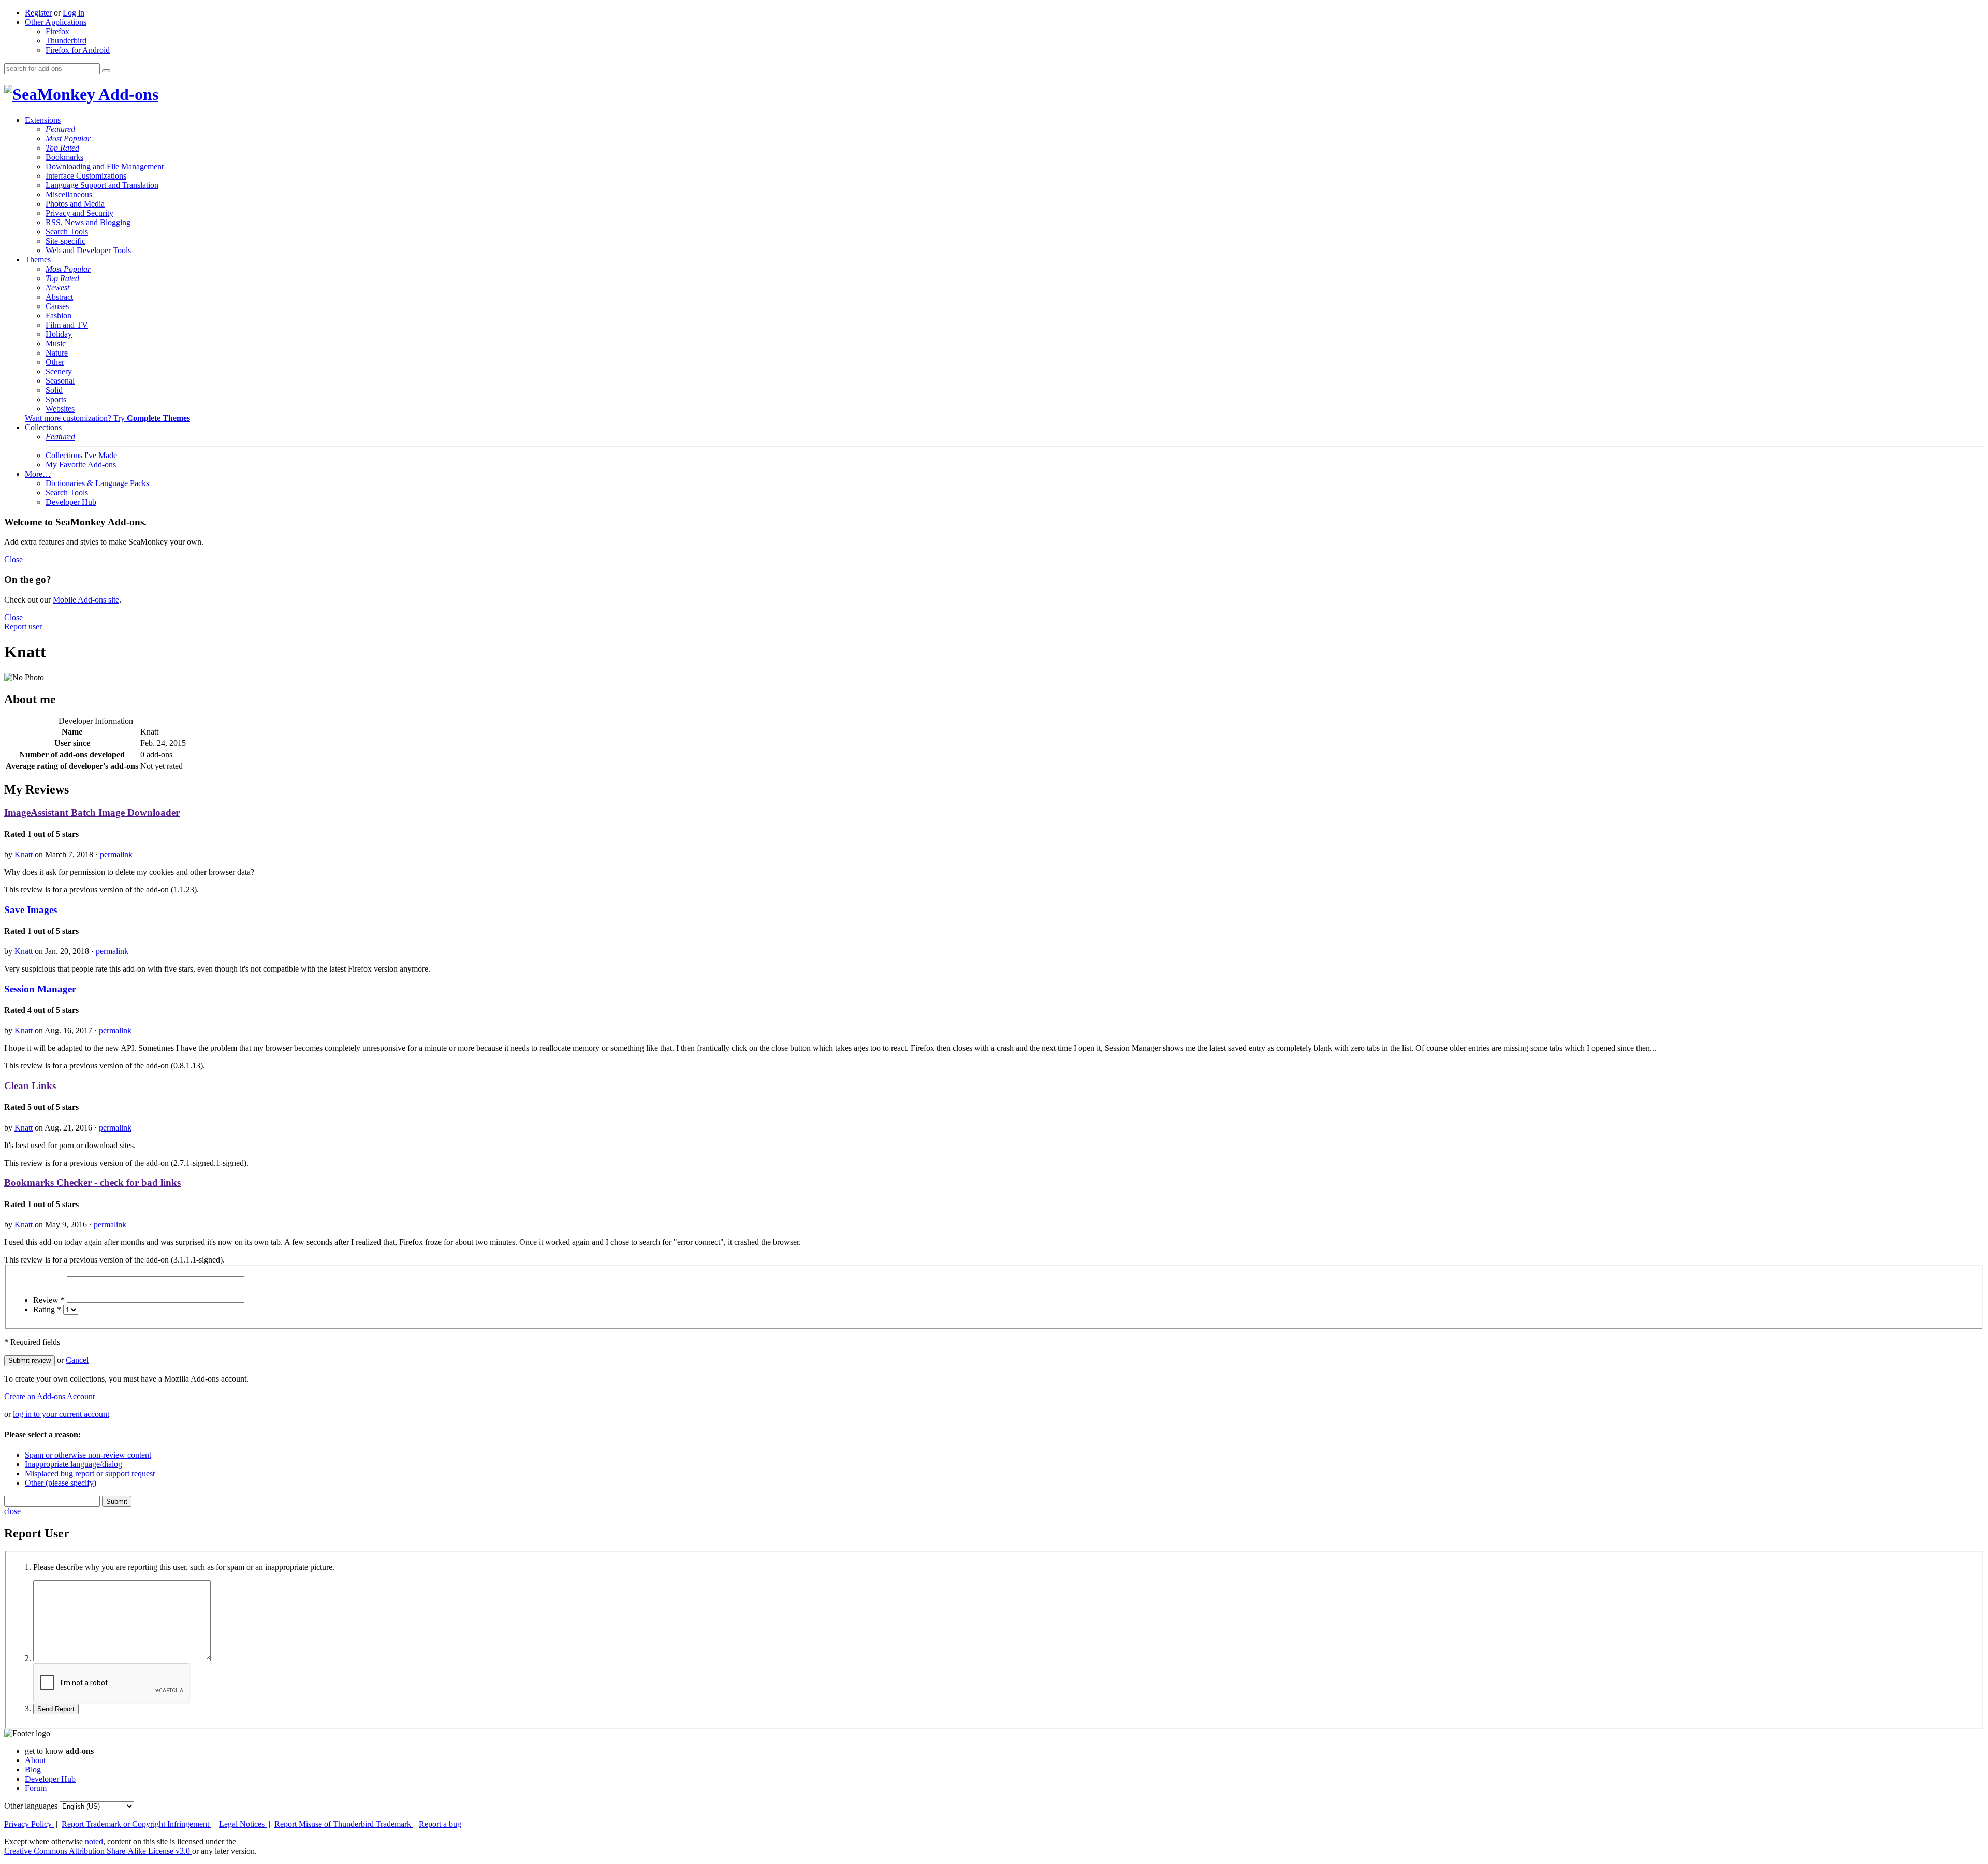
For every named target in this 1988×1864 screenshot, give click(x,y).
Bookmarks (64, 157)
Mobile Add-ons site (86, 600)
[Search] (106, 71)
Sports (56, 399)
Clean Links (30, 1086)
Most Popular (68, 138)
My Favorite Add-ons (81, 465)
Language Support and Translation (102, 185)
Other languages (31, 1806)
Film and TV (67, 325)
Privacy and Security (79, 213)
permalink (116, 854)
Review (49, 1300)
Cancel (77, 1360)
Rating (47, 1309)
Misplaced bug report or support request (90, 1473)
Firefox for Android (78, 50)
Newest (57, 288)
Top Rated (62, 148)
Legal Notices (243, 1824)
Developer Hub (71, 502)
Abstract (59, 297)
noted (94, 1841)
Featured (60, 129)
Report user (23, 627)
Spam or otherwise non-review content (88, 1455)
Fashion (59, 315)
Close (13, 559)
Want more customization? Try (107, 418)
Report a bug (440, 1824)
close (12, 1511)
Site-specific (65, 241)
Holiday (59, 334)
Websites (60, 409)
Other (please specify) (61, 1483)
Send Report (56, 1709)
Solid (54, 390)
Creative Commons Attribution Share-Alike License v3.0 (98, 1851)
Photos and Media (75, 204)
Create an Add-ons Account (49, 1396)
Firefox (57, 31)
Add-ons (127, 94)
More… (38, 474)
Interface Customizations (86, 176)
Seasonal (60, 381)
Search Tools (67, 232)
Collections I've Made (81, 455)
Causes (57, 306)
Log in (74, 13)
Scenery (59, 371)
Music (56, 343)
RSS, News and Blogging (88, 222)
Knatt (24, 854)
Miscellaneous (69, 194)
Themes (38, 260)
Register (38, 13)
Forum (36, 1788)
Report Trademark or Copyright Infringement (136, 1824)
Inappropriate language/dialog (74, 1464)
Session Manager (40, 989)
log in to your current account (61, 1414)
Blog (33, 1770)
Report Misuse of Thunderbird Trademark (344, 1824)
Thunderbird (66, 41)
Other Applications (56, 22)
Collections (43, 427)
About (35, 1760)
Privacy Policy (29, 1824)
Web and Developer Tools (88, 250)
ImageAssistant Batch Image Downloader (92, 812)
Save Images (31, 910)
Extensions (43, 120)
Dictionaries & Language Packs (97, 483)
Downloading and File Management (105, 166)
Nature (57, 353)
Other (55, 362)
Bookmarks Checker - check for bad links (92, 1183)
